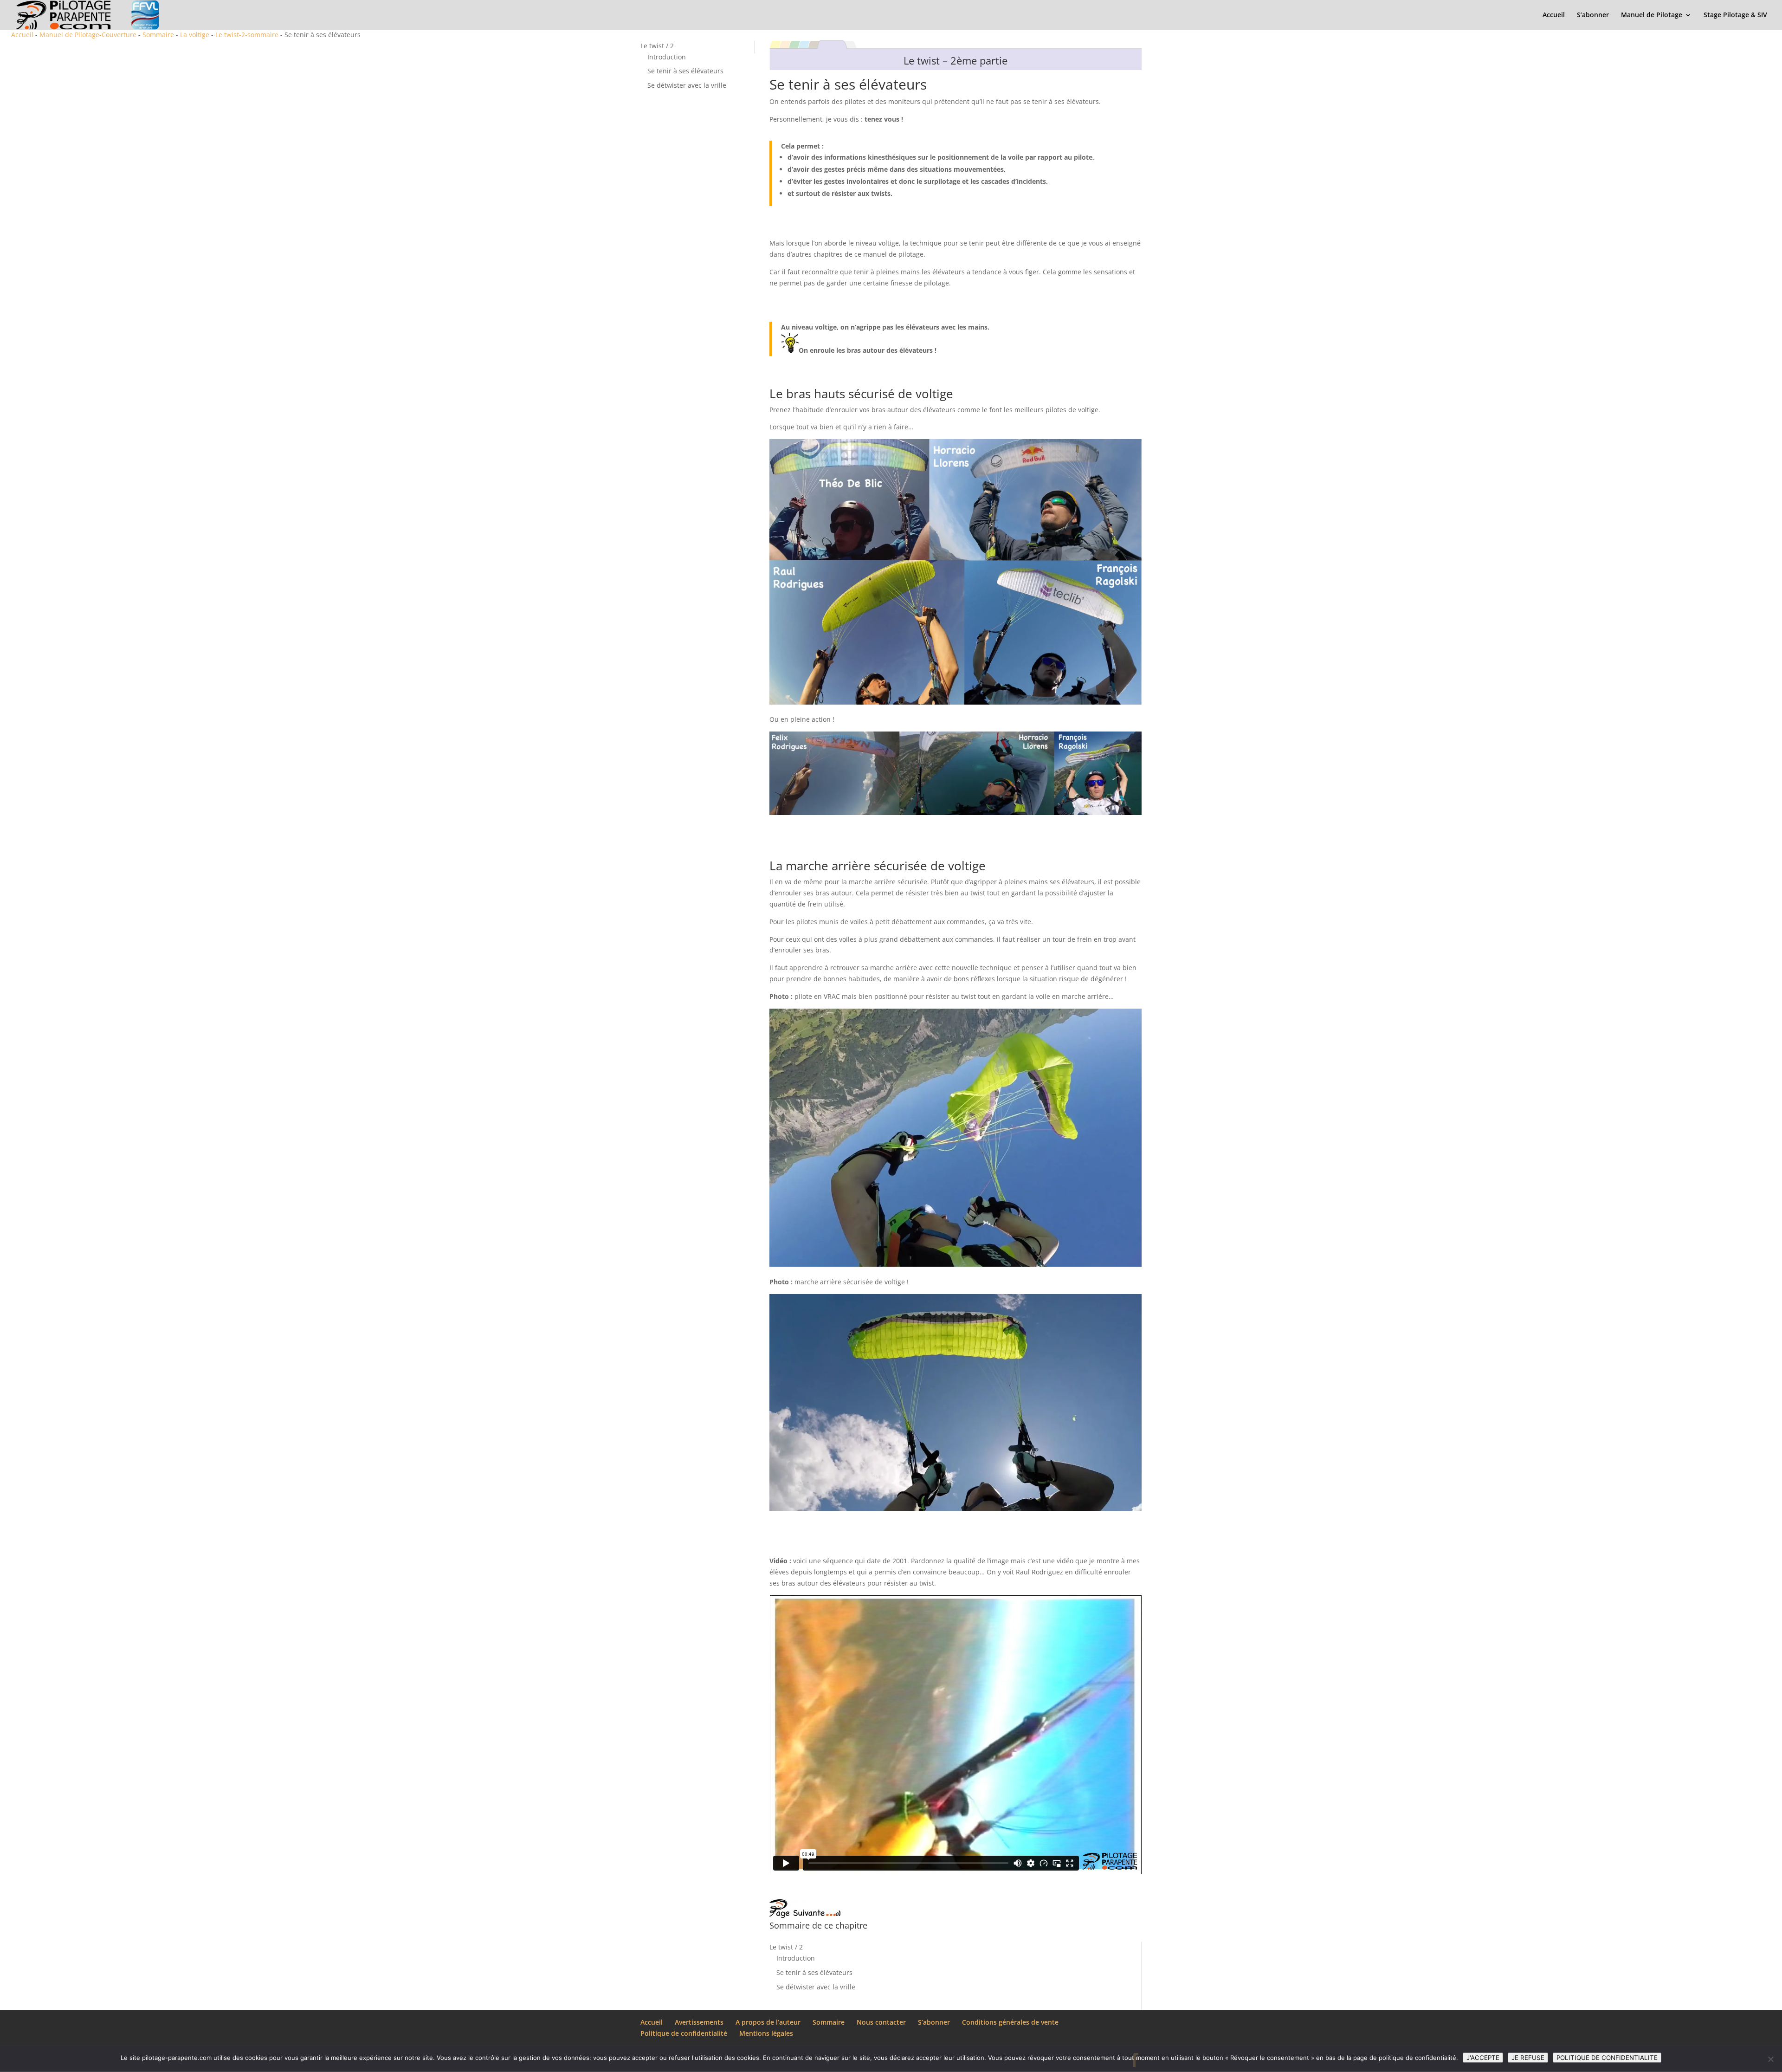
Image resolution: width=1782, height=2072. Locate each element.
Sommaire (158, 35)
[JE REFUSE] (1770, 2059)
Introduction (667, 57)
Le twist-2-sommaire (247, 35)
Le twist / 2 (657, 46)
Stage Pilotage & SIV (1735, 15)
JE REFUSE (1528, 2058)
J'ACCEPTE (1483, 2058)
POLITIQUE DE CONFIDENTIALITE (1607, 2058)
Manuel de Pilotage (1652, 15)
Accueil (1554, 15)
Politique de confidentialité (684, 2033)
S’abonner (1593, 15)
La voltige (195, 35)
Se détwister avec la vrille (687, 85)
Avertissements (699, 2022)
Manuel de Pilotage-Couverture (88, 35)
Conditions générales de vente (1010, 2022)
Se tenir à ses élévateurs (685, 71)
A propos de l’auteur (768, 2022)
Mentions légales (766, 2033)
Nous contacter (881, 2022)
